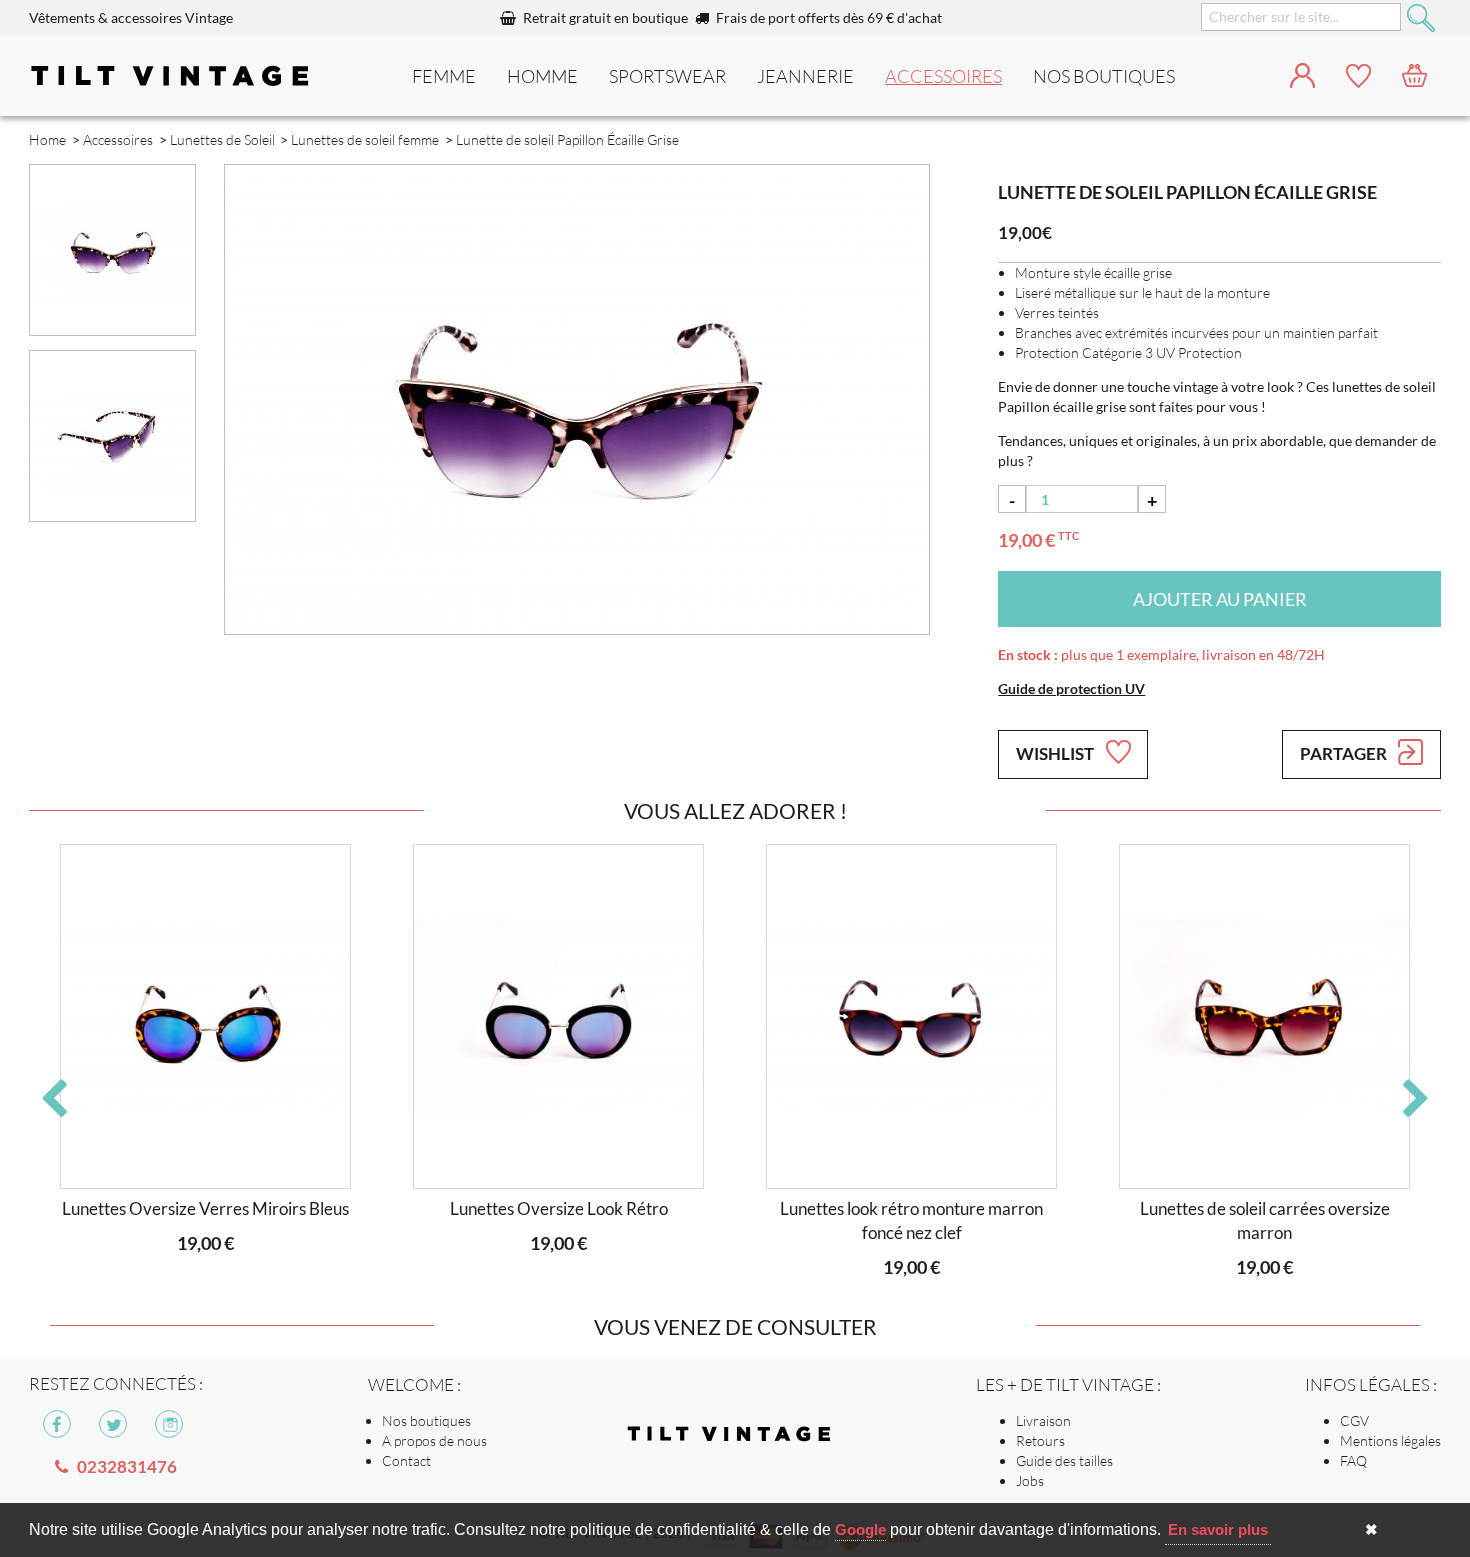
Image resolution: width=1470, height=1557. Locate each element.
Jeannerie (805, 76)
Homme (542, 76)
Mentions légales (1390, 1440)
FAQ (1353, 1460)
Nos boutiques (426, 1420)
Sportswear (667, 76)
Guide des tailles (1064, 1460)
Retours (1040, 1440)
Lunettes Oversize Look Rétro (559, 1208)
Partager (1345, 753)
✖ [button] (1371, 1529)
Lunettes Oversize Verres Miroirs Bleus (205, 1208)
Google (860, 1529)
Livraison (1043, 1420)
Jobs (1030, 1480)
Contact (406, 1460)
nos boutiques (1104, 76)
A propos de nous (434, 1440)
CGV (1354, 1420)
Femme (444, 76)
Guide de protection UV (1071, 688)
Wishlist (1056, 753)
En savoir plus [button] (1218, 1529)
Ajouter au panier (1220, 599)
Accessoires (943, 76)
